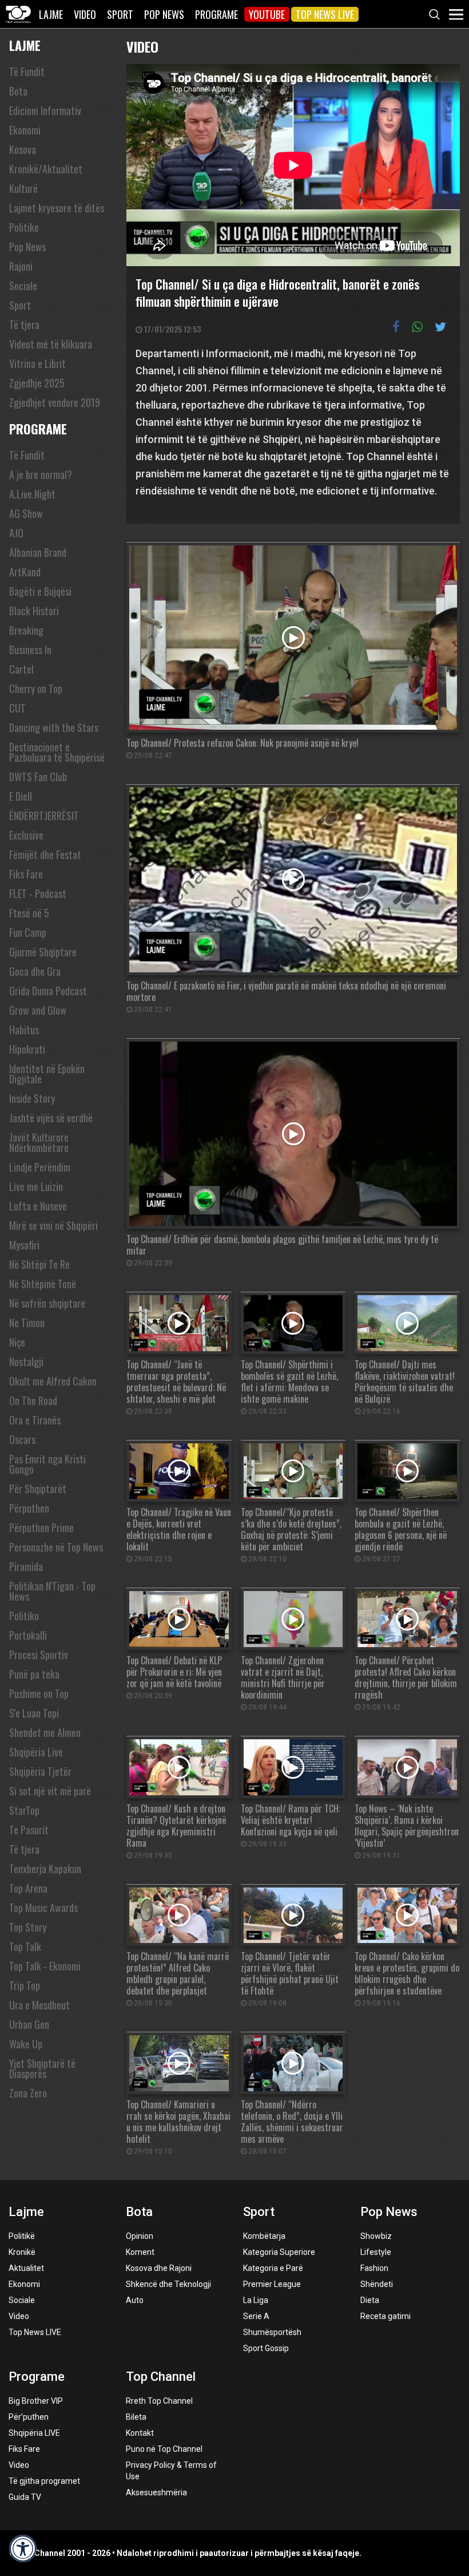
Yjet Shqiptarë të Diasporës (42, 2068)
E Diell (21, 796)
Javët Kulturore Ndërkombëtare (39, 1142)
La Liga (256, 2300)
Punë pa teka (34, 1674)
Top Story (28, 1927)
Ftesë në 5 (29, 913)
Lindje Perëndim (40, 1167)
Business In (30, 650)
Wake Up (26, 2044)
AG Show (26, 513)
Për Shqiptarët (38, 1489)
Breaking (26, 630)
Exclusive (26, 835)
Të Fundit (27, 72)
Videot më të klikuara (51, 344)
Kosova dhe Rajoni (159, 2268)
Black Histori (34, 611)
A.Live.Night (32, 494)
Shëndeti (377, 2284)
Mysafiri (24, 1245)
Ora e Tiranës (35, 1420)
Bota (18, 91)
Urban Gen (29, 2024)
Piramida (26, 1566)
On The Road (33, 1400)
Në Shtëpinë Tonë (43, 1284)
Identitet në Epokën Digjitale (47, 1074)
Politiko (24, 1616)
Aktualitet (26, 2268)
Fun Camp (28, 932)
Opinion (140, 2236)
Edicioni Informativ (45, 110)
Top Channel (161, 2377)
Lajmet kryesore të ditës (57, 208)
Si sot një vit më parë (50, 1791)
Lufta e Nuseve (38, 1206)
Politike (24, 227)
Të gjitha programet (44, 2481)
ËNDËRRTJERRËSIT (44, 816)
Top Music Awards (43, 1908)
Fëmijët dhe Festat (45, 854)
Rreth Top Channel (159, 2401)
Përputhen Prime (41, 1528)
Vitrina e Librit (37, 363)
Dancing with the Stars (54, 727)
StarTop (24, 1810)
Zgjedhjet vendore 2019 (55, 402)
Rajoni (21, 266)
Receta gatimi (385, 2316)
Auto (135, 2300)
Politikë (22, 2236)
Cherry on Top (36, 688)
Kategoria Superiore (279, 2252)
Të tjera (24, 325)
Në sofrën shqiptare (47, 1303)
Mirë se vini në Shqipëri (53, 1225)
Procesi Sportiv (39, 1655)
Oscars (22, 1439)
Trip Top (25, 1985)
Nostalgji (26, 1362)
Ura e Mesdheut (39, 2005)
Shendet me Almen (45, 1732)
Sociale (23, 286)
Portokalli (28, 1635)
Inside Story (32, 1098)
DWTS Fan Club (38, 777)
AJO (16, 533)
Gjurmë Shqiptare (43, 952)
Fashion (374, 2268)
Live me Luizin (36, 1186)
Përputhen (29, 1508)
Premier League (272, 2284)
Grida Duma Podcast (48, 991)
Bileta (136, 2417)
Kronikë (22, 2252)
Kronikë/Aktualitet (46, 169)
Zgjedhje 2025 (37, 383)
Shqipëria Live (36, 1752)
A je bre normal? (41, 474)
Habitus (24, 1030)
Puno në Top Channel (164, 2449)
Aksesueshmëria (156, 2492)
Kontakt (140, 2433)
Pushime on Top (39, 1693)
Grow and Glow (38, 1010)
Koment (140, 2252)
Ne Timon (27, 1323)
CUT (17, 708)
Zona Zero (28, 2093)
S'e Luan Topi (34, 1713)
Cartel (21, 669)
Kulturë (23, 188)
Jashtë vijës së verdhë (51, 1118)
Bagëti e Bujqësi (40, 591)
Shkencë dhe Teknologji (168, 2284)
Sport (120, 14)
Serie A (256, 2316)
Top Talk (25, 1946)
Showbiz (376, 2236)
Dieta (370, 2300)
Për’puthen (29, 2417)
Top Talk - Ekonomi (45, 1966)
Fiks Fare (26, 874)
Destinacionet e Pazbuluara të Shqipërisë (57, 752)
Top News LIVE (325, 14)
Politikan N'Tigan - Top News (52, 1591)
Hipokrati (27, 1049)
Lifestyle (376, 2252)
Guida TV (25, 2497)
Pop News (164, 14)
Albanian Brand (38, 552)
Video (85, 14)
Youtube (267, 14)
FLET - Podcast (38, 893)
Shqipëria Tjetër (40, 1771)
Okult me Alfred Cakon (53, 1381)
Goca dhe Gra (35, 971)
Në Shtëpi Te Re (39, 1264)
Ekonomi (25, 130)
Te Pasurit (29, 1830)
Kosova (23, 149)
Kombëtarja (264, 2236)
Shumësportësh (272, 2332)
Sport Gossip (266, 2348)
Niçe (17, 1342)
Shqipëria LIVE (34, 2433)
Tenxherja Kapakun (45, 1869)
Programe (216, 14)
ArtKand (25, 572)
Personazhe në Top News (56, 1547)
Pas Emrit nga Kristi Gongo (47, 1464)
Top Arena (28, 1888)
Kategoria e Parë (273, 2268)
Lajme (51, 14)
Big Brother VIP (36, 2401)
